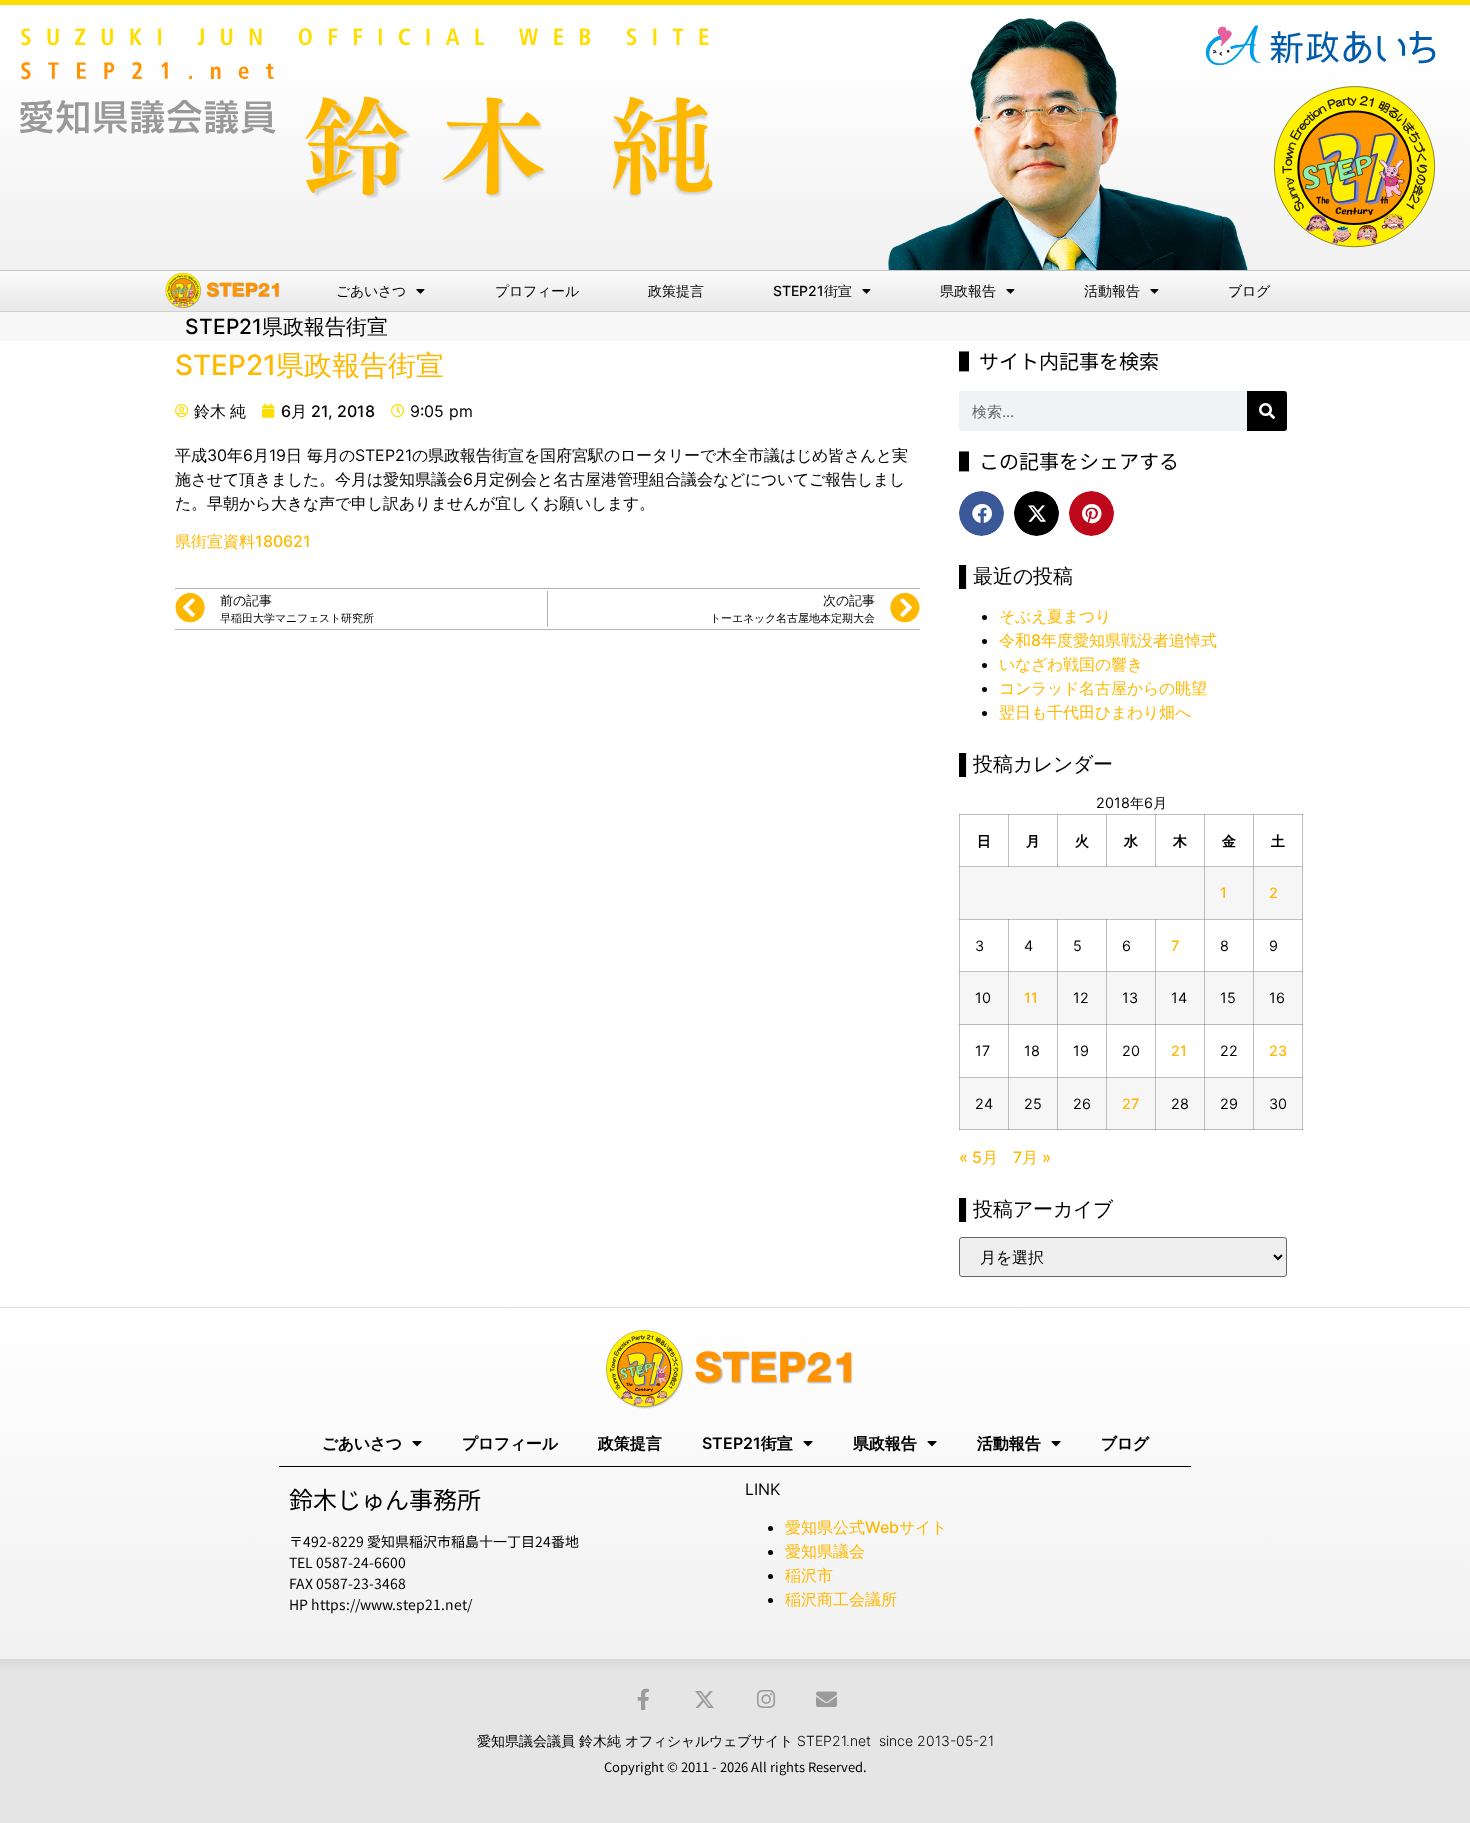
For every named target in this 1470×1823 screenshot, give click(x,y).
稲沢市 (809, 1575)
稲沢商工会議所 (841, 1599)
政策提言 (676, 290)
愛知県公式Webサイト (866, 1527)
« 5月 (978, 1157)
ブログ (1249, 290)
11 (1031, 997)
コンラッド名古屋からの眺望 (1103, 688)
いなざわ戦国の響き (1071, 664)
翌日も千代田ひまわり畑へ (1095, 712)
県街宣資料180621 (243, 541)
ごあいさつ (371, 290)
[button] (981, 513)
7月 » (1032, 1157)
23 (1278, 1050)
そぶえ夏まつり (1055, 616)
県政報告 (968, 290)
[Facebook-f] (643, 1699)
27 (1130, 1103)
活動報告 (1112, 290)
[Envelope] (826, 1699)
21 (1179, 1050)
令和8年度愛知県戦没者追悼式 (1108, 640)
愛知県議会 (825, 1551)
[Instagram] (765, 1699)
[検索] (1267, 411)
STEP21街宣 (812, 290)
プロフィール (537, 290)
